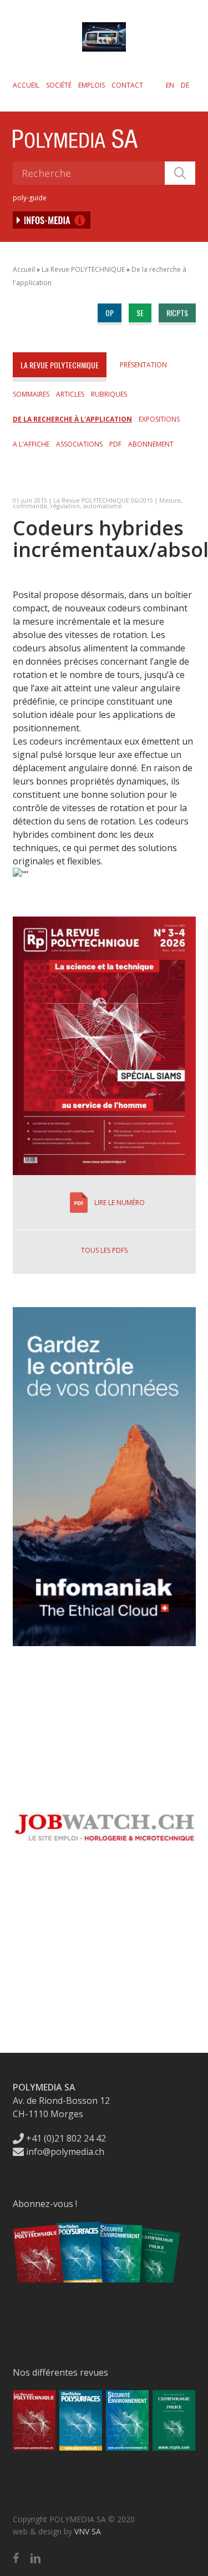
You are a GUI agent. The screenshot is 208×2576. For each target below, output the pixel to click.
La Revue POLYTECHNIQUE (83, 269)
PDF (115, 444)
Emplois (92, 85)
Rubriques (109, 394)
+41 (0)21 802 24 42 (65, 2138)
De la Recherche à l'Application (72, 419)
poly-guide (30, 198)
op (110, 313)
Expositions (159, 419)
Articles (70, 394)
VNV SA (88, 2531)
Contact (127, 85)
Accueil (26, 85)
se (140, 313)
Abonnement (151, 444)
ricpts (177, 313)
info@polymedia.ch (65, 2152)
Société (59, 85)
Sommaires (31, 394)
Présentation (143, 365)
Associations (79, 444)
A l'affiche (31, 444)
